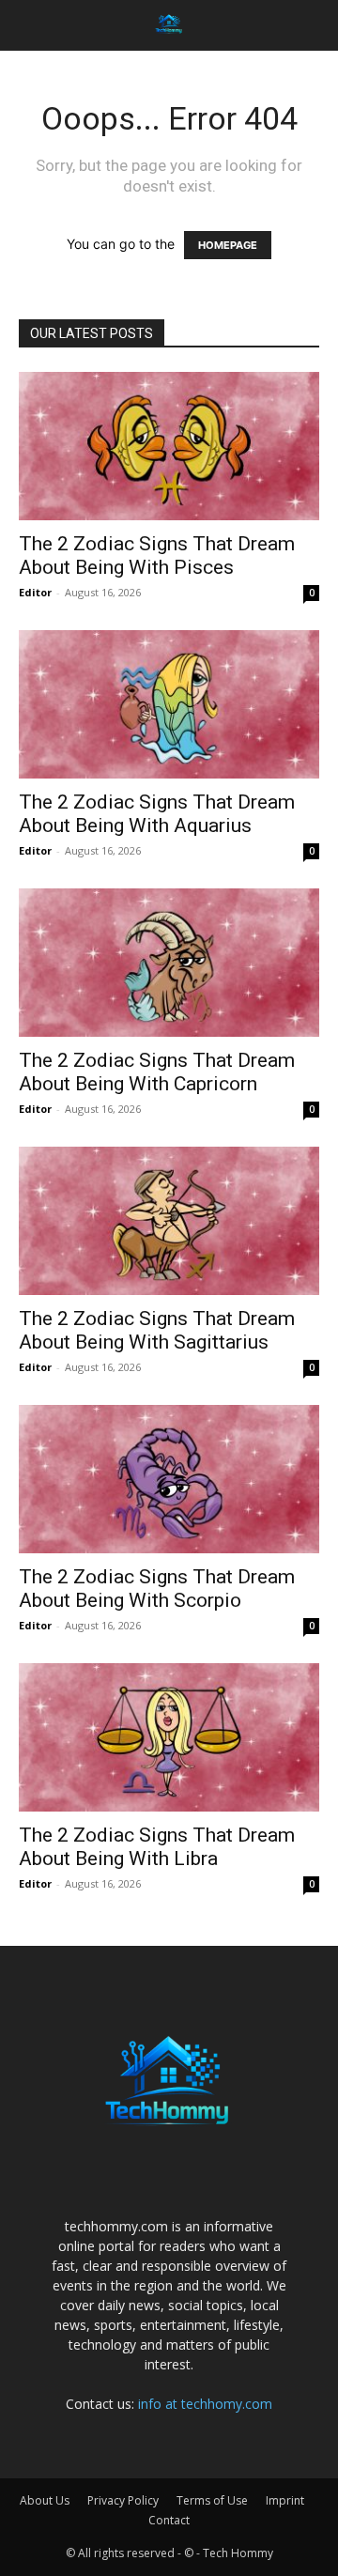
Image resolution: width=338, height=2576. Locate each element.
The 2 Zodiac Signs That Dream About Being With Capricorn (157, 1072)
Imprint (285, 2500)
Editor (35, 592)
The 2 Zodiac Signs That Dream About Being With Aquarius (157, 814)
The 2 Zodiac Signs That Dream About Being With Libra (157, 1847)
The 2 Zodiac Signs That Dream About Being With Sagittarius (157, 1330)
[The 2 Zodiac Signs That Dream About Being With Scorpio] (169, 1479)
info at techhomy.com (205, 2404)
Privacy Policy (123, 2500)
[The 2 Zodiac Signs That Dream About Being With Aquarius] (169, 704)
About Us (45, 2500)
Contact (169, 2520)
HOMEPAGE (228, 245)
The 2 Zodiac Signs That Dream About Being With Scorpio (157, 1589)
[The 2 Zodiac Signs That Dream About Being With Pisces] (169, 446)
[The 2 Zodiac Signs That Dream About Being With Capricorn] (169, 963)
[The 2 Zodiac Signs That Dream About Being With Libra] (169, 1737)
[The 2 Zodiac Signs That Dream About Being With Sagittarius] (169, 1221)
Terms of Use (212, 2500)
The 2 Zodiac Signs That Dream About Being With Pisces (157, 555)
